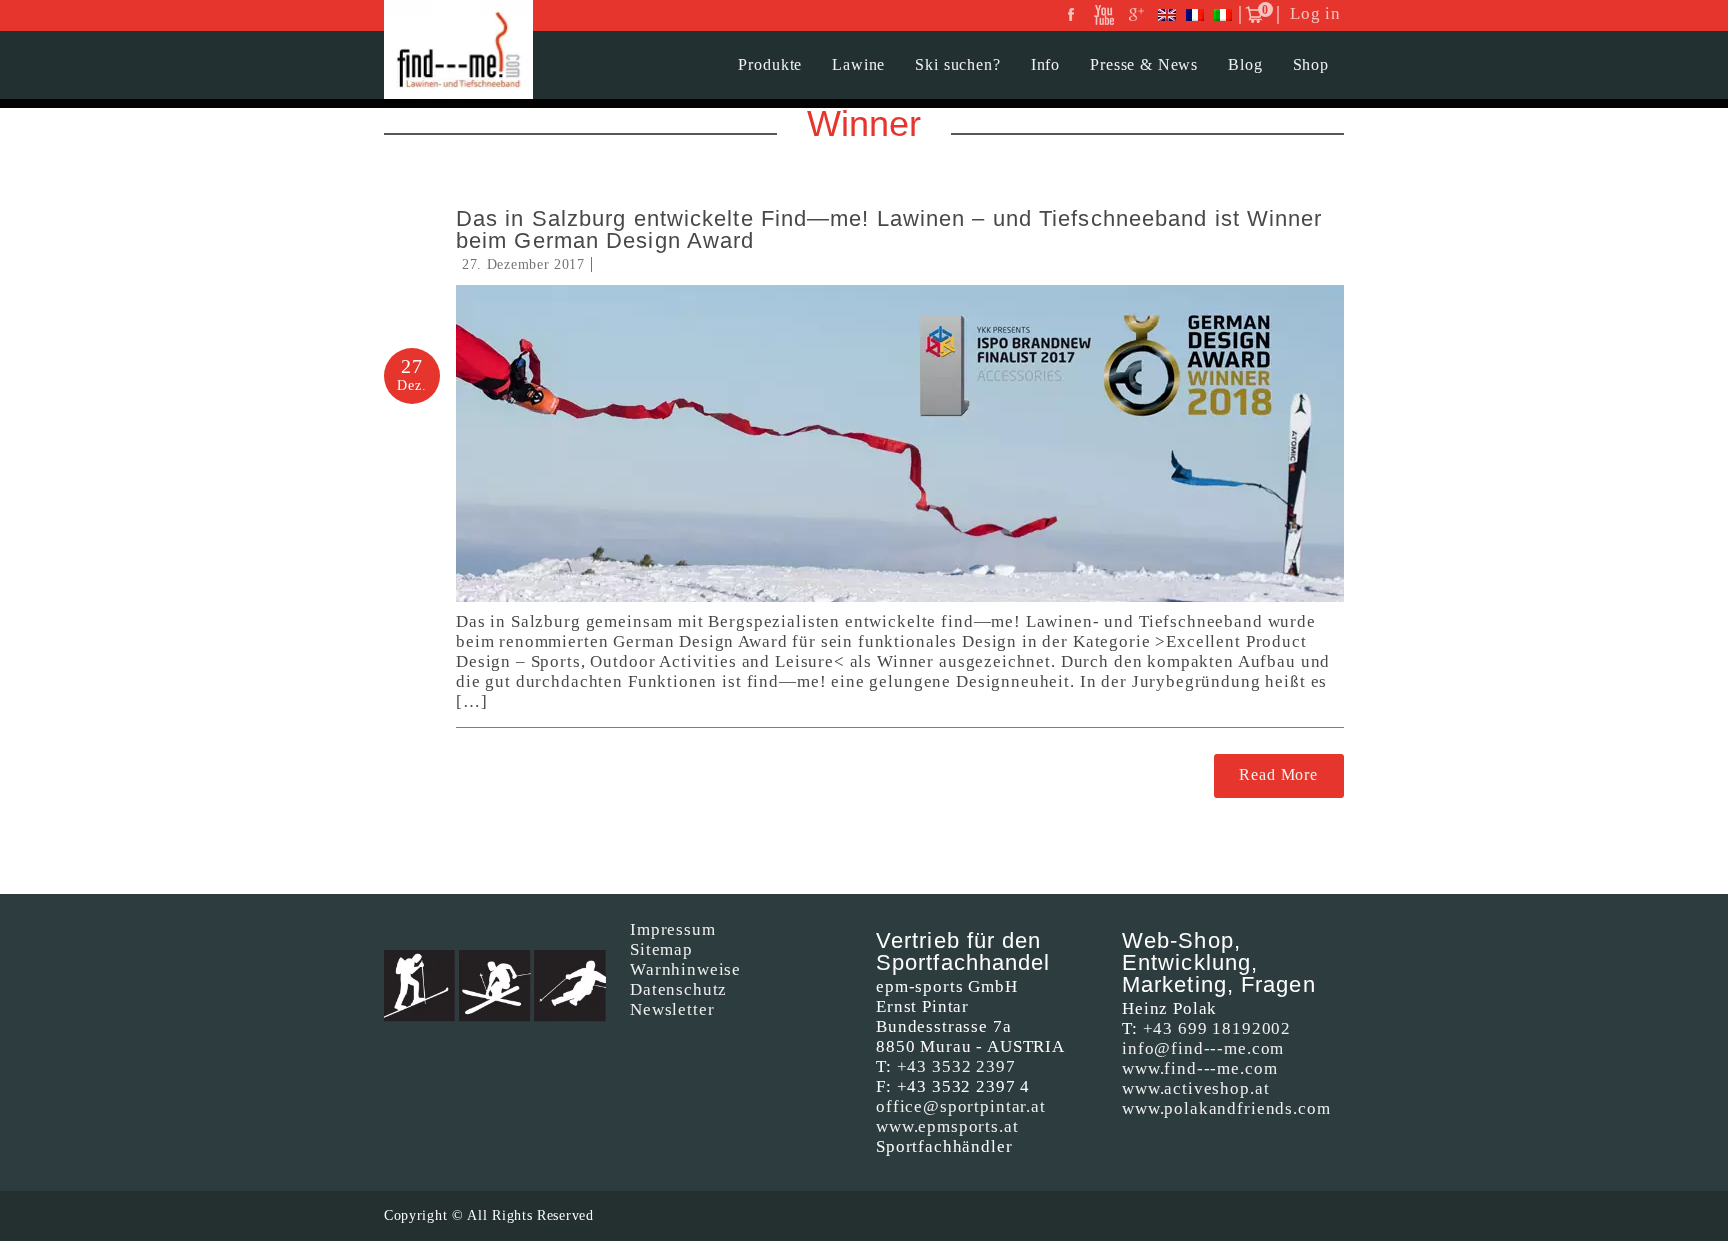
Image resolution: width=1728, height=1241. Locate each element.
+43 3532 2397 (956, 1066)
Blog (1245, 64)
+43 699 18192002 (1217, 1028)
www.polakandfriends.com (1226, 1108)
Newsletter (672, 1009)
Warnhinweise (685, 969)
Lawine (858, 64)
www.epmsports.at (947, 1126)
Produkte (770, 64)
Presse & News (1144, 64)
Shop (1311, 64)
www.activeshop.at (1195, 1088)
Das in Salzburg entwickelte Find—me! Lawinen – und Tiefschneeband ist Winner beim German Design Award (889, 229)
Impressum (673, 929)
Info (1045, 64)
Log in (1315, 13)
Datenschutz (678, 989)
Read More (1278, 774)
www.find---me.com (1199, 1068)
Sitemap (661, 949)
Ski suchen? (957, 64)
